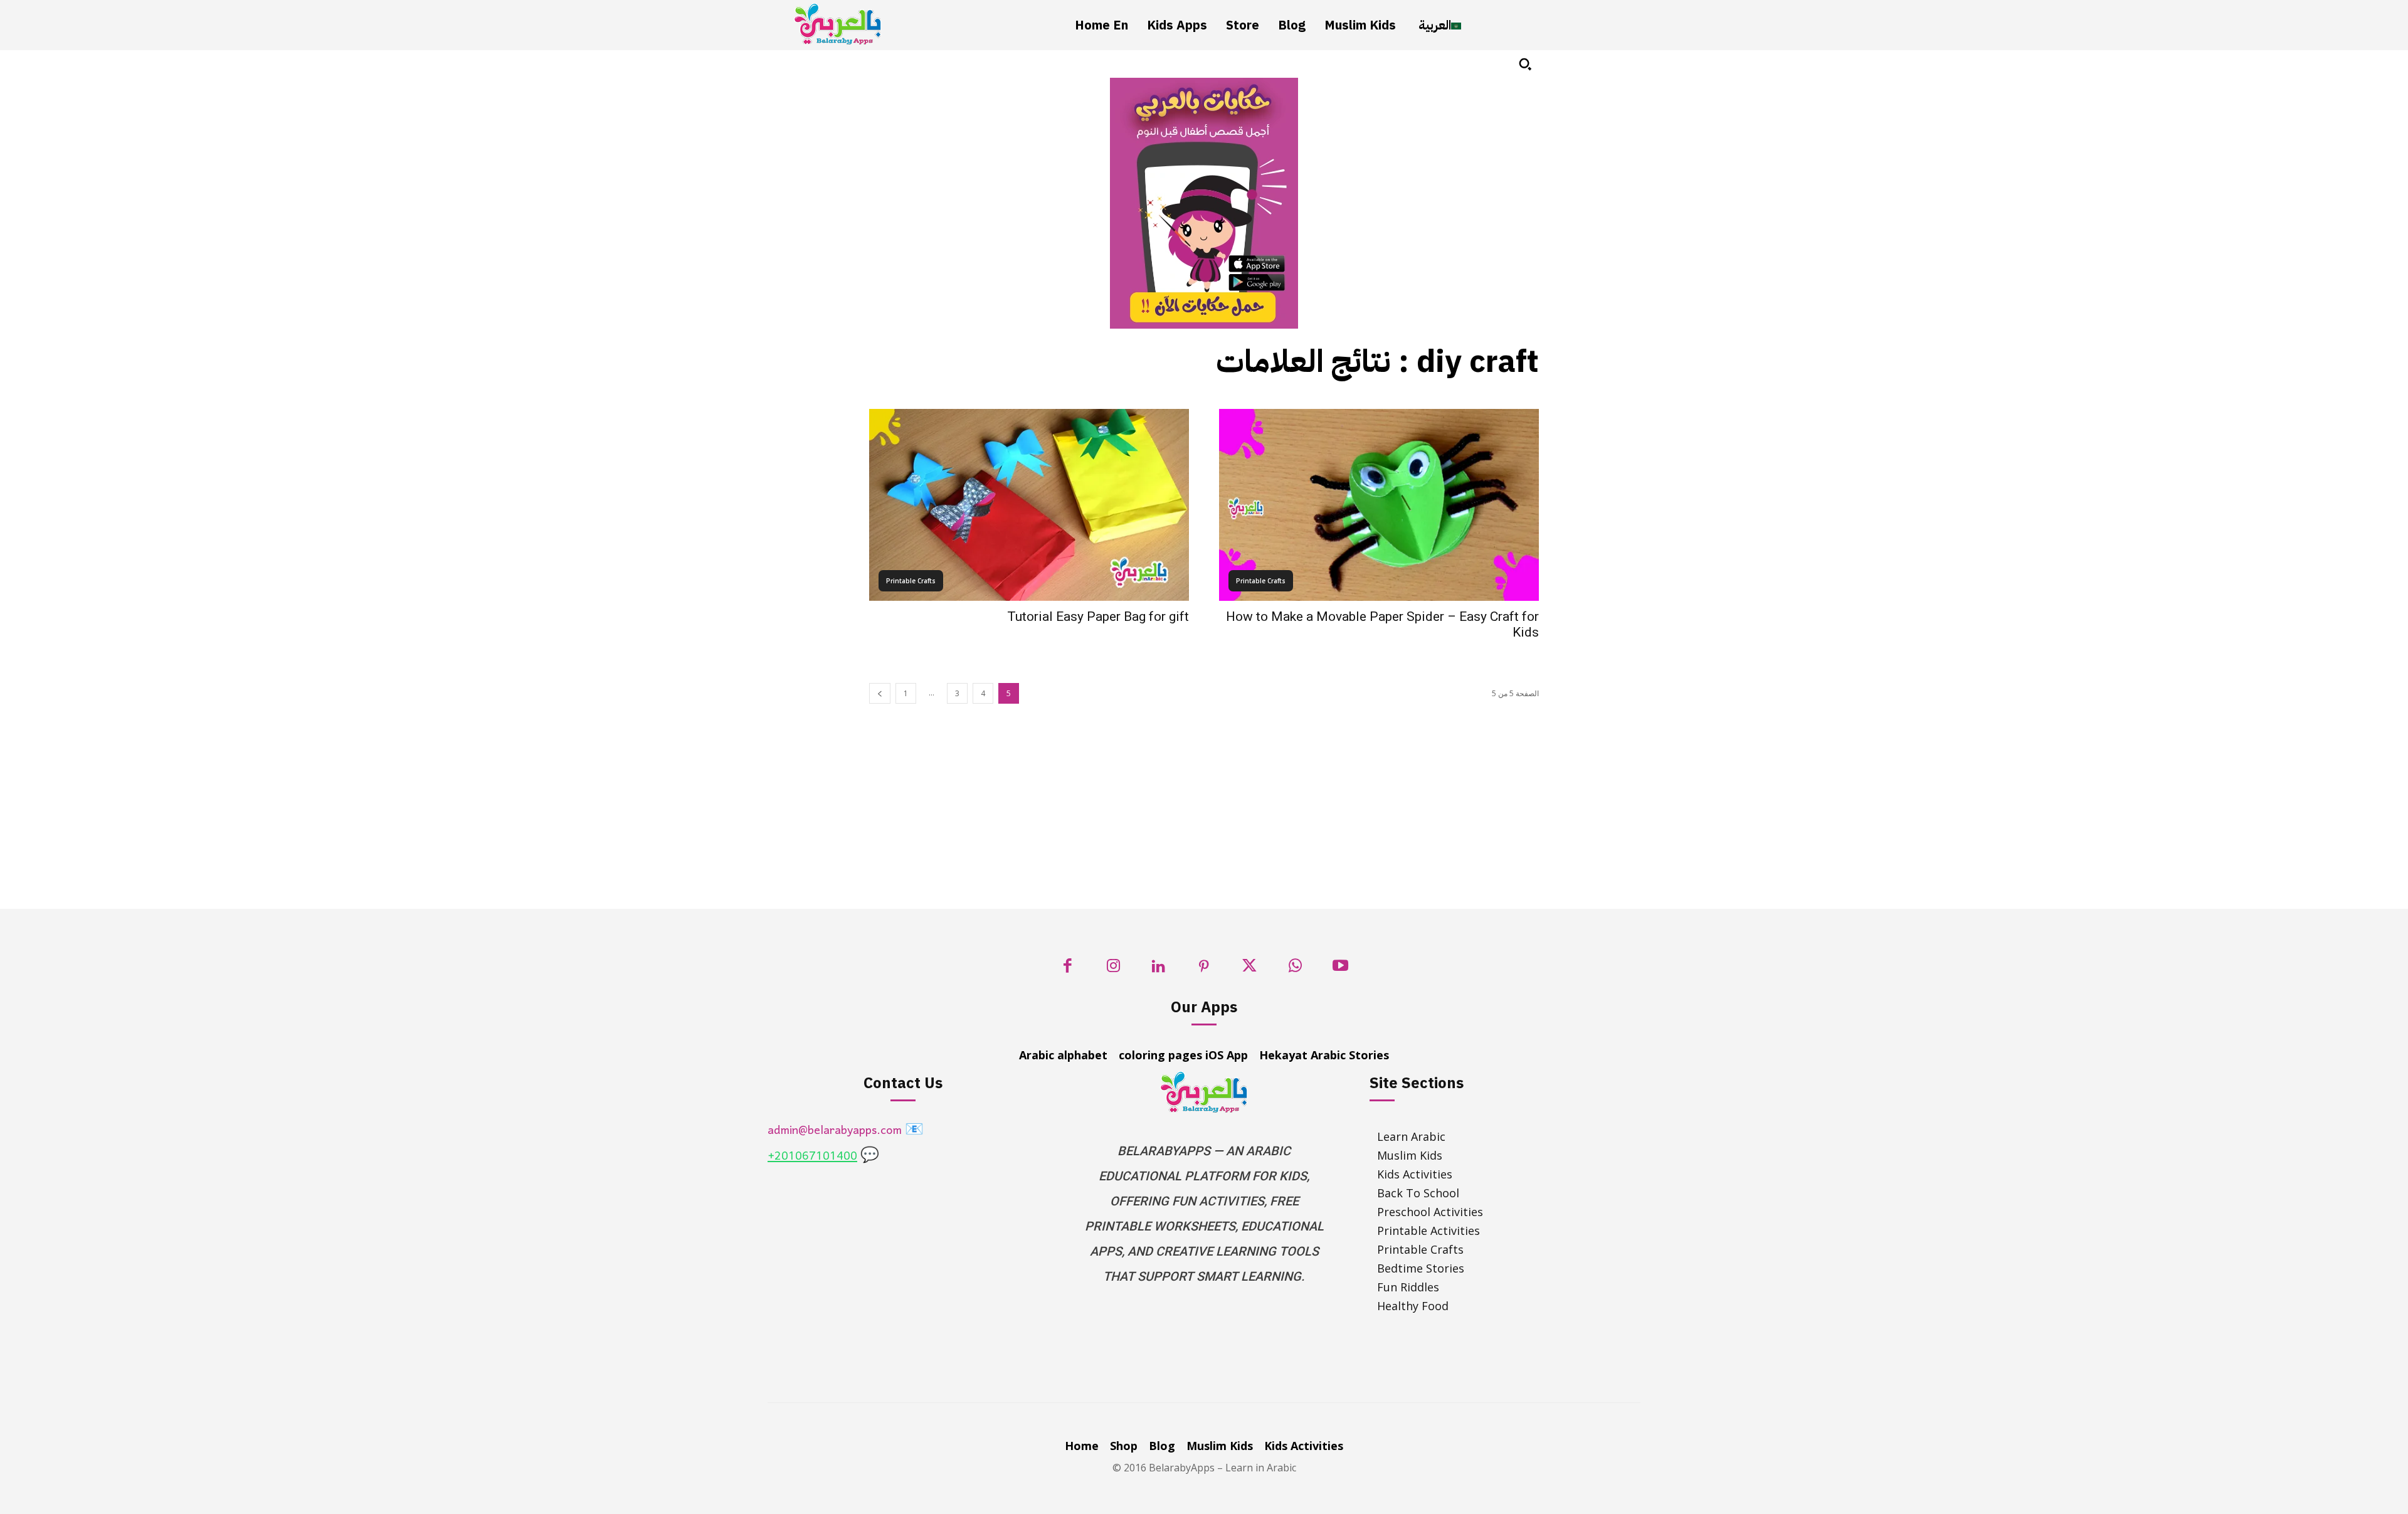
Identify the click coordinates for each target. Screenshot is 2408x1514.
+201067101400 (812, 1157)
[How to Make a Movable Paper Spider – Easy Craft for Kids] (1379, 505)
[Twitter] (1249, 969)
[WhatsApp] (1295, 969)
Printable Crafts (911, 581)
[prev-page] (880, 693)
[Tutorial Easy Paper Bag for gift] (1029, 505)
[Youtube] (1340, 969)
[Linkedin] (1159, 969)
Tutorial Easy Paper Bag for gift (1098, 617)
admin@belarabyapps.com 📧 (846, 1131)
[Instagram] (1113, 969)
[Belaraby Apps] (838, 24)
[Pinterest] (1204, 969)
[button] (1525, 64)
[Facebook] (1068, 969)
